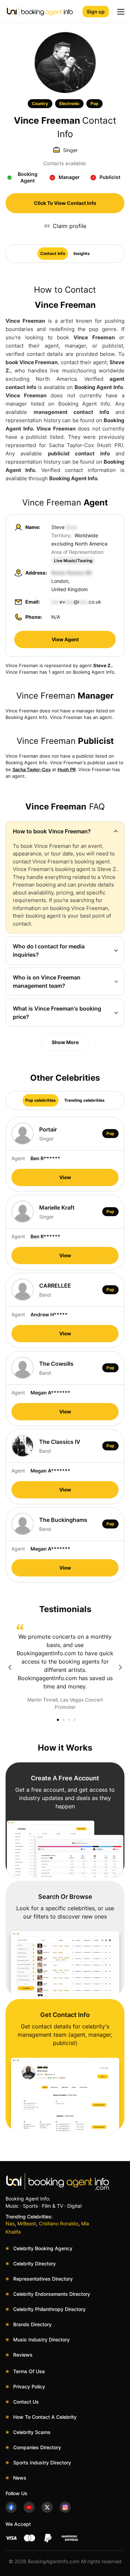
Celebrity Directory (34, 2264)
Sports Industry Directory (42, 2463)
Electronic (69, 103)
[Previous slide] (10, 1667)
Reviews (23, 2355)
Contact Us (26, 2402)
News (20, 2478)
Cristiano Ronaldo (59, 2223)
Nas (10, 2223)
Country (40, 103)
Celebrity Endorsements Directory (52, 2294)
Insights (82, 253)
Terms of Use (29, 2371)
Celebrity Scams (32, 2432)
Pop (94, 103)
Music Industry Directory (41, 2340)
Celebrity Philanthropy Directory (49, 2309)
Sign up (96, 12)
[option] (65, 1667)
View (65, 1177)
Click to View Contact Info (65, 203)
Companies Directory (37, 2447)
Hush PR (67, 769)
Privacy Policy (29, 2386)
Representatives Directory (43, 2279)
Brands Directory (32, 2324)
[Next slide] (120, 1667)
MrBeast (27, 2223)
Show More (65, 1042)
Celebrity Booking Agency (43, 2248)
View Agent (65, 639)
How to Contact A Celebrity (45, 2417)
